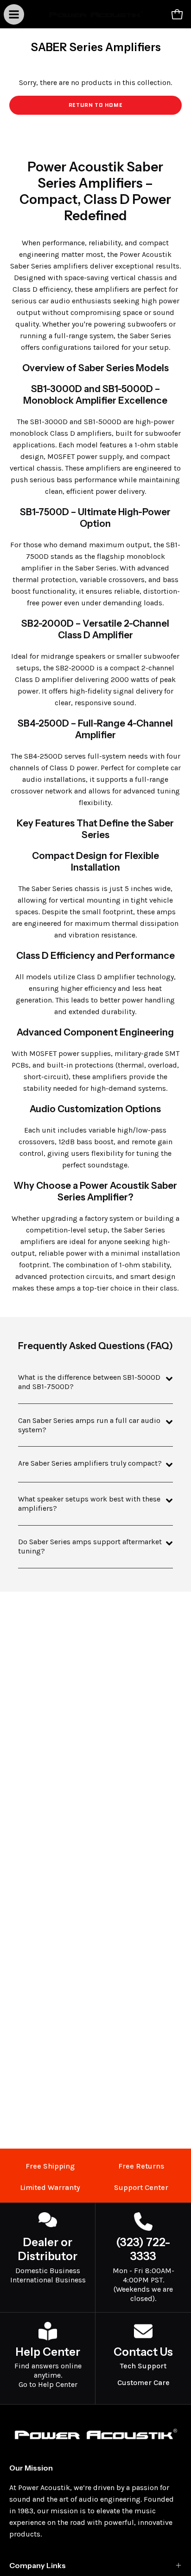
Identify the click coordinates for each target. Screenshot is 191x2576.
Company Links (38, 2565)
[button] (157, 14)
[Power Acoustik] (96, 14)
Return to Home (95, 105)
